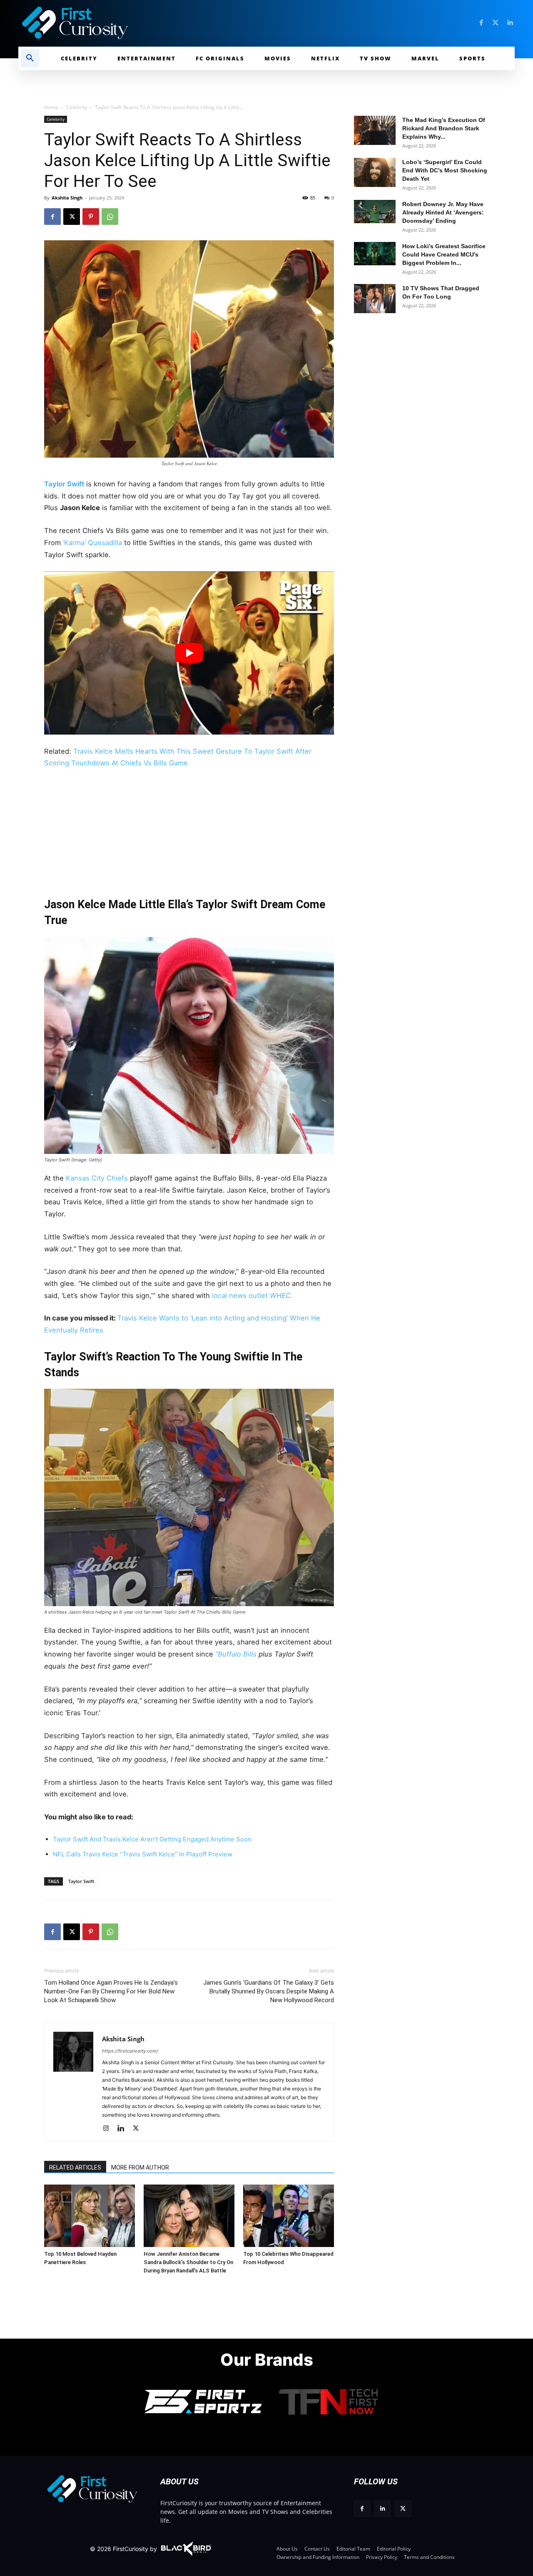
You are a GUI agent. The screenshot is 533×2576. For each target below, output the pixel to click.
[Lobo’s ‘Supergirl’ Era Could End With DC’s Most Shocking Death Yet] (375, 172)
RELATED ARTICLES (75, 2167)
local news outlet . (251, 1295)
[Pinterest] (91, 217)
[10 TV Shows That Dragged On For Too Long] (375, 299)
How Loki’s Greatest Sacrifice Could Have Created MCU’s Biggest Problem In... (444, 254)
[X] (72, 217)
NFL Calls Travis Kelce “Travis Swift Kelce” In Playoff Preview (143, 1854)
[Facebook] (481, 23)
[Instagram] (109, 2129)
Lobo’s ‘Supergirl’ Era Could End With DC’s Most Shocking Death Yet (445, 170)
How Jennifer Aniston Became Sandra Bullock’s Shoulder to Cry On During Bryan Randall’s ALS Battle (188, 2262)
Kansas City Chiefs (98, 1178)
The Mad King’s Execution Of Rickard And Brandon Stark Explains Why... (444, 128)
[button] (30, 58)
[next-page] (67, 2197)
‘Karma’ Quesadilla (92, 543)
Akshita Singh (67, 198)
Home (51, 107)
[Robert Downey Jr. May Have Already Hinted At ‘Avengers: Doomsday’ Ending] (375, 212)
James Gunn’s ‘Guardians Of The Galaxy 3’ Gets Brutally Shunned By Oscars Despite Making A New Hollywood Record (269, 1991)
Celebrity (77, 107)
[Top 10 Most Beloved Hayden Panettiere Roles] (90, 2216)
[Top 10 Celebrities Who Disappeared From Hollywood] (289, 2216)
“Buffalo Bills (236, 1654)
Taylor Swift (64, 484)
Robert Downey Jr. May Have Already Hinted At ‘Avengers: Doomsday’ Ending (443, 212)
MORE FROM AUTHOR (140, 2167)
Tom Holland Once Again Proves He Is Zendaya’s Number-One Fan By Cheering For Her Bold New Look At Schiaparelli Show (111, 1991)
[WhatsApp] (110, 217)
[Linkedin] (510, 23)
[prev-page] (54, 2197)
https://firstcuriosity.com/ (130, 2051)
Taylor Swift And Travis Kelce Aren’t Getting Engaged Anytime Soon (152, 1839)
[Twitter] (496, 23)
